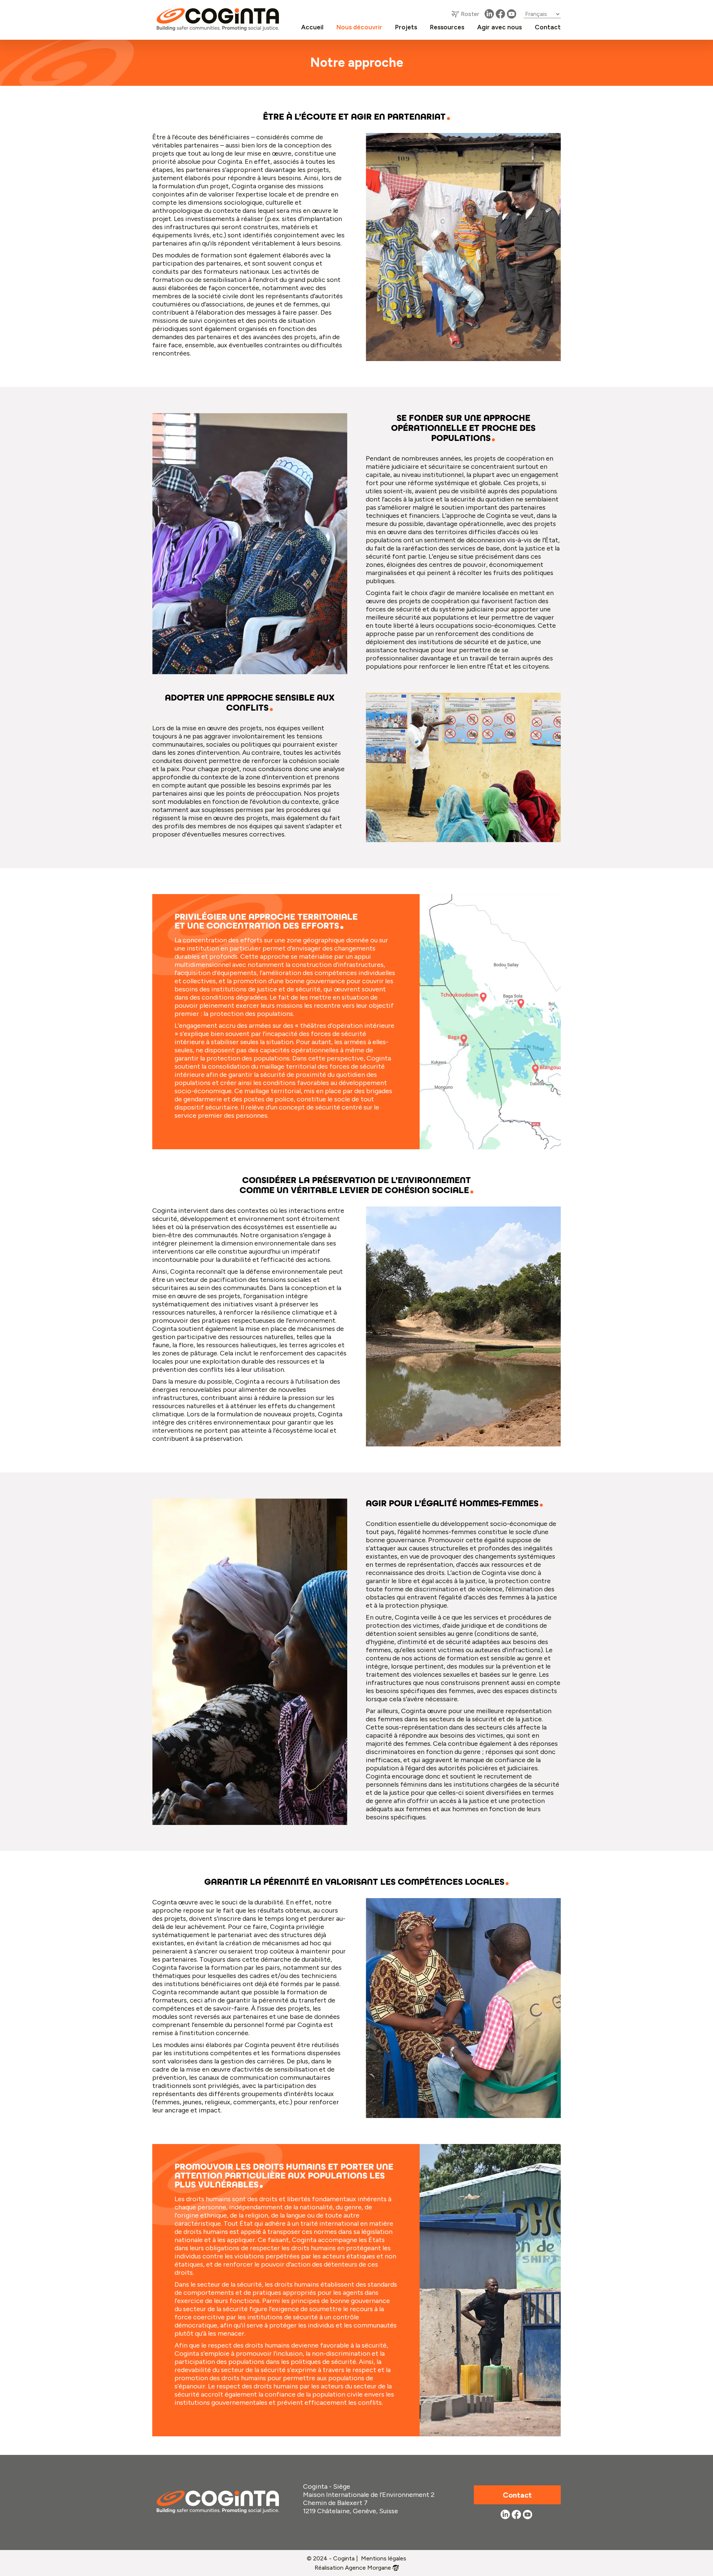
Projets (406, 27)
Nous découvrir (359, 27)
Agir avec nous (499, 27)
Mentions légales (384, 2558)
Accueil (312, 27)
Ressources (447, 27)
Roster (470, 14)
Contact (548, 27)
